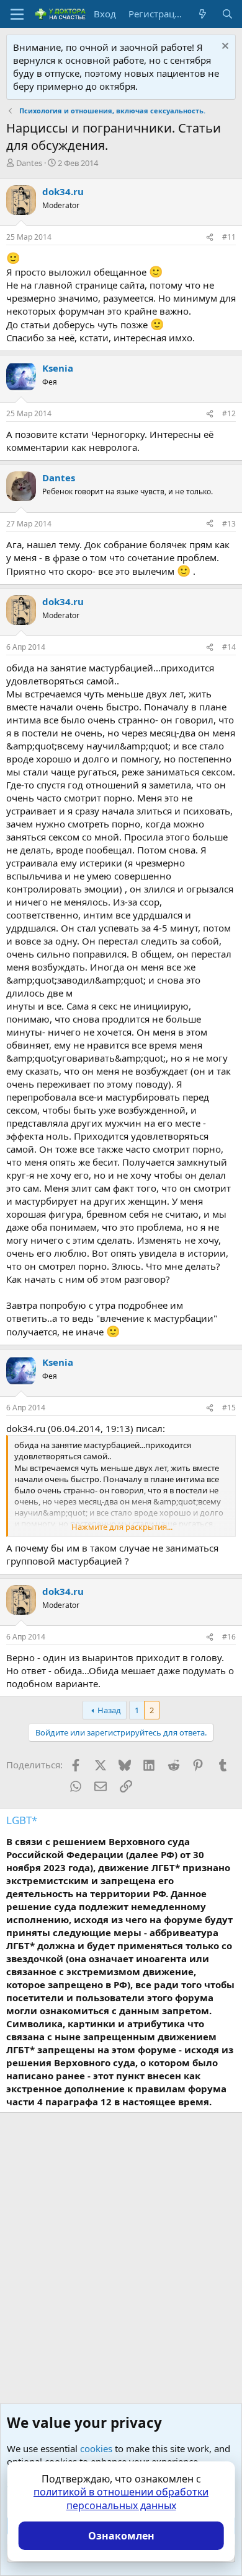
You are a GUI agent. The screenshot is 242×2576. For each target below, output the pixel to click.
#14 (229, 647)
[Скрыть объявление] (224, 47)
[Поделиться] (210, 238)
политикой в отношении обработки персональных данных (121, 2499)
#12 (229, 413)
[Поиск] (227, 14)
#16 (229, 1637)
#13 (229, 524)
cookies (96, 2448)
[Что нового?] (203, 14)
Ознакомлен (121, 2536)
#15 (229, 1408)
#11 (229, 237)
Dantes (29, 163)
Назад (109, 1710)
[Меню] (17, 14)
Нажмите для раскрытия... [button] (122, 1527)
